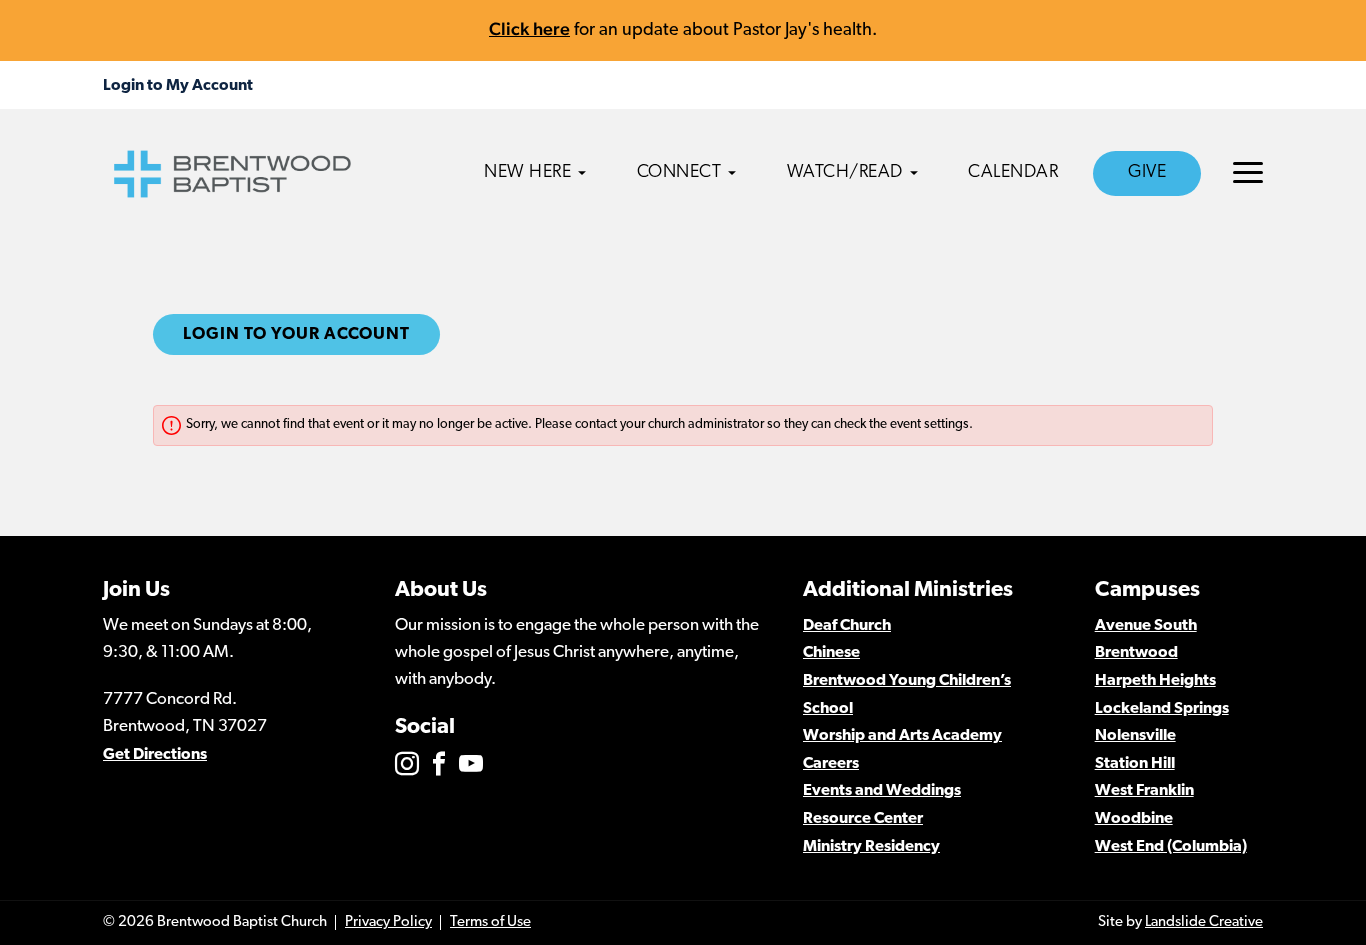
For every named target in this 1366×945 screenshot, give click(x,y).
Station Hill (1135, 764)
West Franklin (1144, 791)
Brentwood (1136, 653)
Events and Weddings (882, 791)
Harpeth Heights (1155, 681)
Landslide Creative (1204, 922)
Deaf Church (847, 626)
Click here (529, 28)
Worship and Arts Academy (902, 736)
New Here (527, 173)
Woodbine (1134, 819)
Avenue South (1146, 626)
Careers (831, 764)
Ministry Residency (871, 847)
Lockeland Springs (1162, 709)
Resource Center (863, 819)
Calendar (1013, 173)
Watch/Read (845, 173)
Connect (679, 173)
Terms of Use (490, 922)
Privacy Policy (388, 922)
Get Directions (155, 755)
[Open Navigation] (1248, 172)
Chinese (831, 653)
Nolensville (1135, 736)
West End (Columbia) (1171, 847)
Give (1147, 173)
